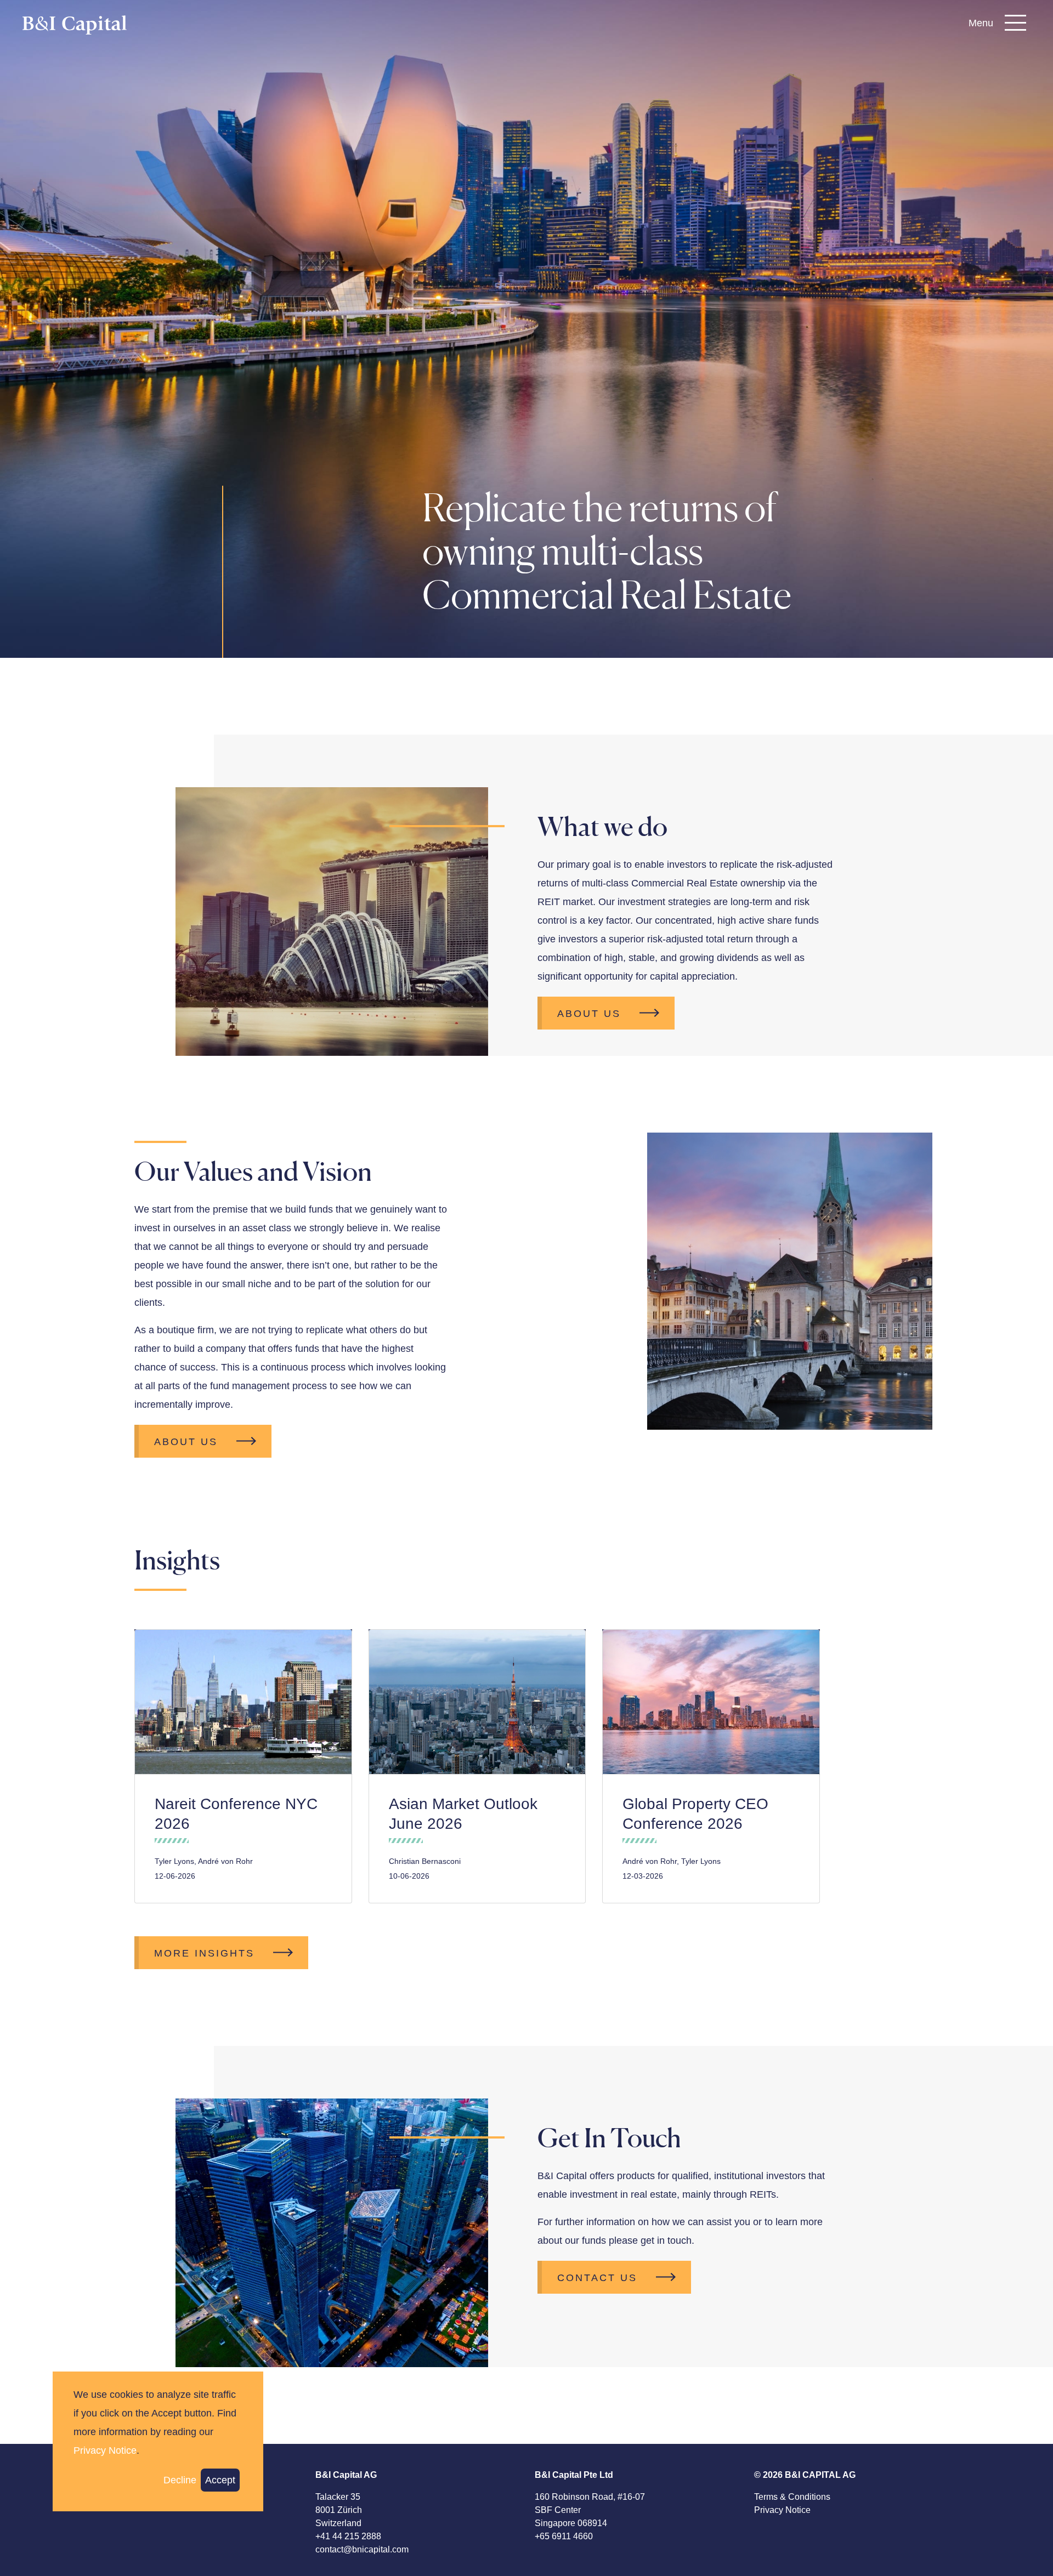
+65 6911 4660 (564, 2536)
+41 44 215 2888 (348, 2536)
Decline (180, 2481)
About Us (589, 1014)
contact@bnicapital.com (362, 2549)
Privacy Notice (782, 2510)
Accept (220, 2481)
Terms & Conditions (792, 2497)
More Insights (204, 1953)
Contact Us (597, 2278)
